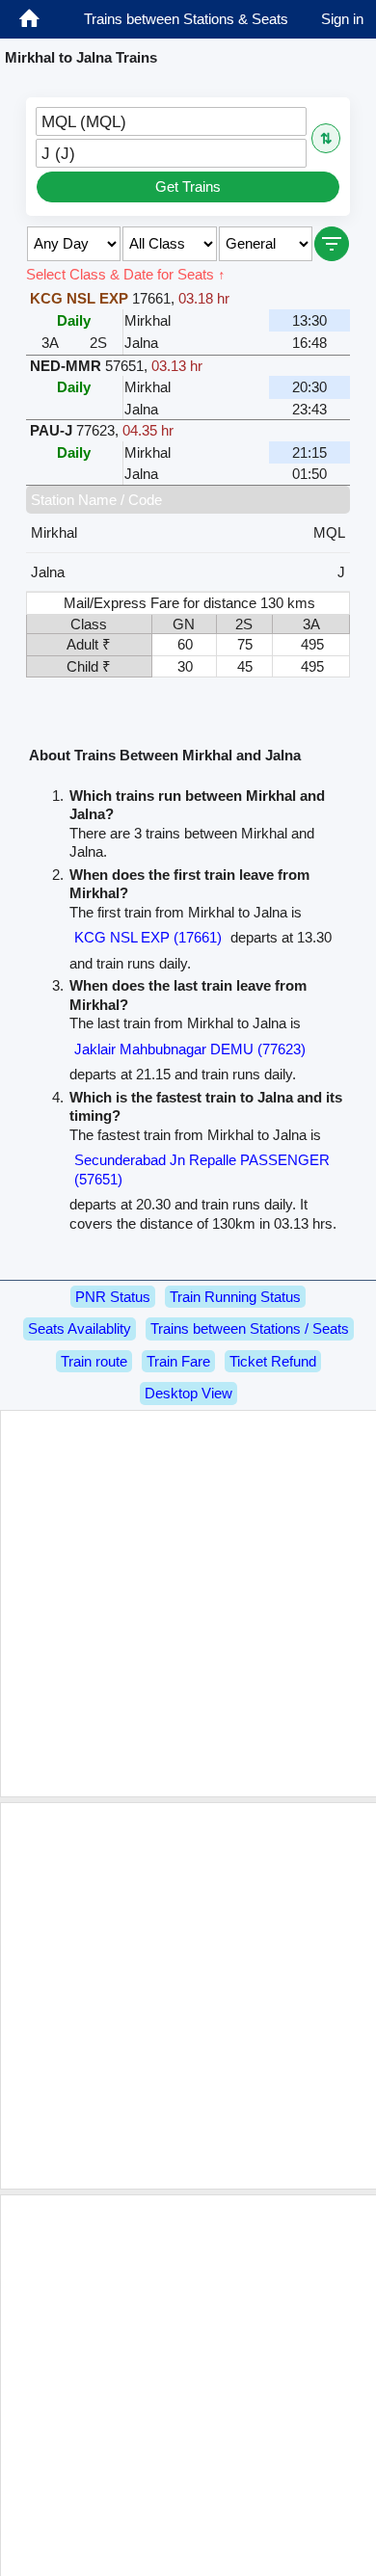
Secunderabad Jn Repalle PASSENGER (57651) (202, 1169)
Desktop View (188, 1393)
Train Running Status (235, 1297)
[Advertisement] (188, 1604)
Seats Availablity (80, 1328)
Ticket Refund (273, 1361)
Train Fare (178, 1361)
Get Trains (188, 186)
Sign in (342, 19)
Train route (94, 1361)
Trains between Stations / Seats (250, 1328)
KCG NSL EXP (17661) (148, 937)
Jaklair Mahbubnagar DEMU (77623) (190, 1049)
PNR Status (113, 1297)
